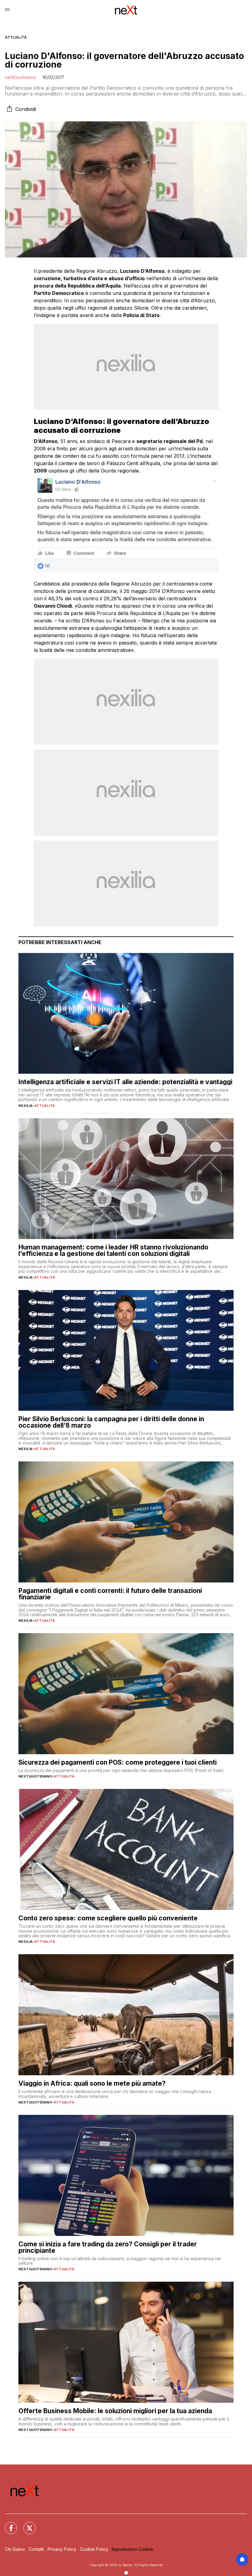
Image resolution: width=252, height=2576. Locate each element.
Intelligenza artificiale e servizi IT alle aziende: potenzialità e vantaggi (125, 1082)
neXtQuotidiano (21, 77)
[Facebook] (7, 2524)
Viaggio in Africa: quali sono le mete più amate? (92, 2083)
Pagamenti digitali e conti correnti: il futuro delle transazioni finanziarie (110, 1594)
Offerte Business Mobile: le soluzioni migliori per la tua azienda (115, 2411)
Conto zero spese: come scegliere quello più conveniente (108, 1918)
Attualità (16, 37)
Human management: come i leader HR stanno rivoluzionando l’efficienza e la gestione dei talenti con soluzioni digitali (113, 1250)
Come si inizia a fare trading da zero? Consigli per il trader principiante (108, 2247)
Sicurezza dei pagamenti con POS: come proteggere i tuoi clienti (118, 1762)
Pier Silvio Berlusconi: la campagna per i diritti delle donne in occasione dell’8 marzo (111, 1422)
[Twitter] (26, 2524)
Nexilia (26, 1106)
